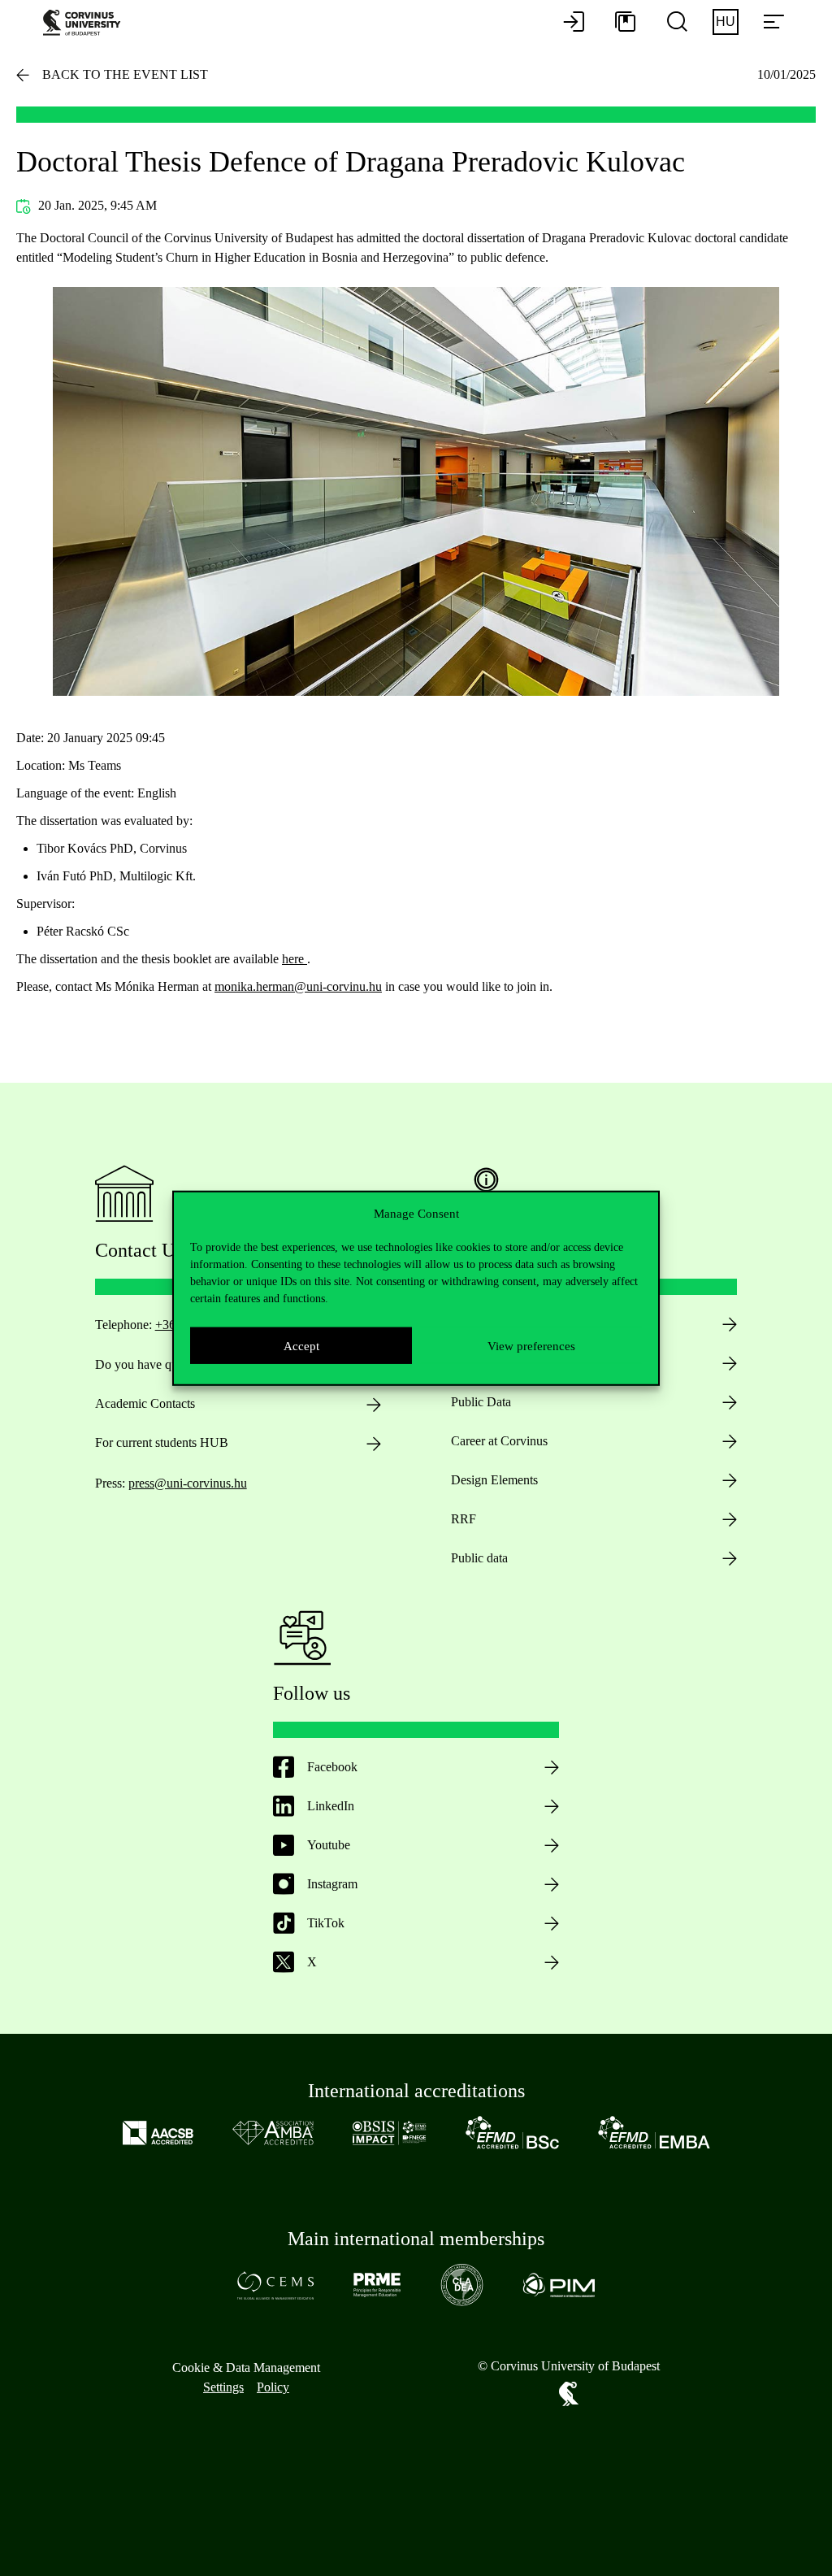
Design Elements (494, 1480)
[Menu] (773, 23)
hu (726, 22)
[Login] (574, 23)
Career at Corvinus (499, 1441)
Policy (273, 2387)
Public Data (481, 1402)
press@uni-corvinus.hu (188, 1483)
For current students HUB (162, 1442)
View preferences (531, 1345)
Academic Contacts (145, 1403)
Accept (301, 1345)
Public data (479, 1558)
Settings (223, 2387)
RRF (464, 1519)
